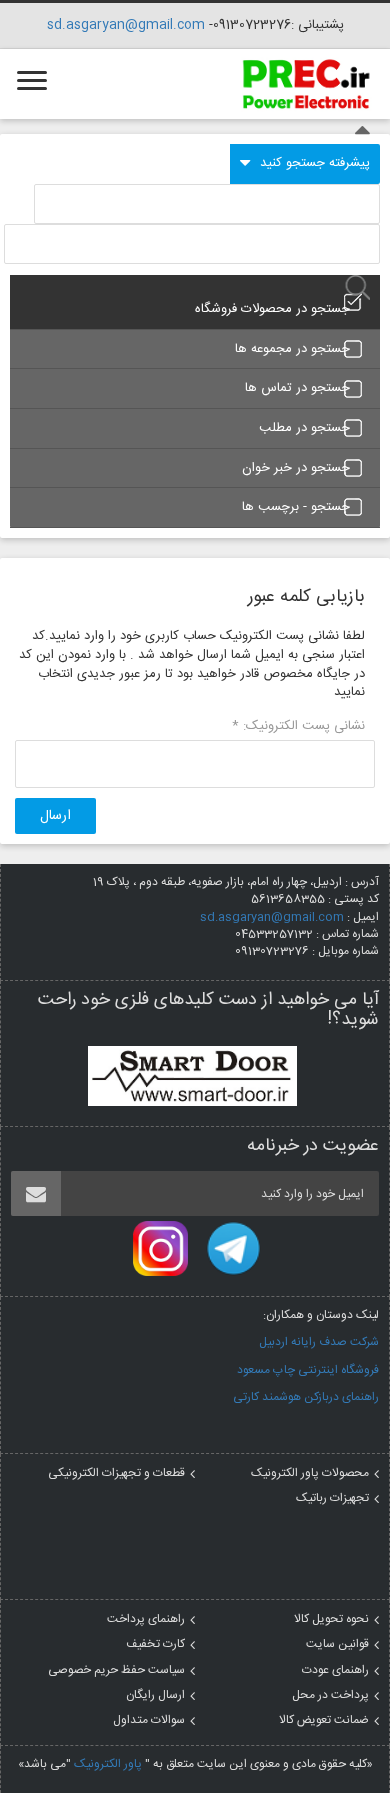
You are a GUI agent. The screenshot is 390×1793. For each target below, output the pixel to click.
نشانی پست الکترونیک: (298, 726)
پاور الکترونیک (108, 1764)
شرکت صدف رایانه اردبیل (319, 1342)
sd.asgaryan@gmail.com (126, 25)
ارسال (55, 816)
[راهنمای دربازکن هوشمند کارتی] (192, 1076)
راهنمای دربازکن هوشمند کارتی (306, 1397)
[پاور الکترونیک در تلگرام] (233, 1249)
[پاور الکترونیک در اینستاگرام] (160, 1249)
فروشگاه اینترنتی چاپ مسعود (308, 1370)
